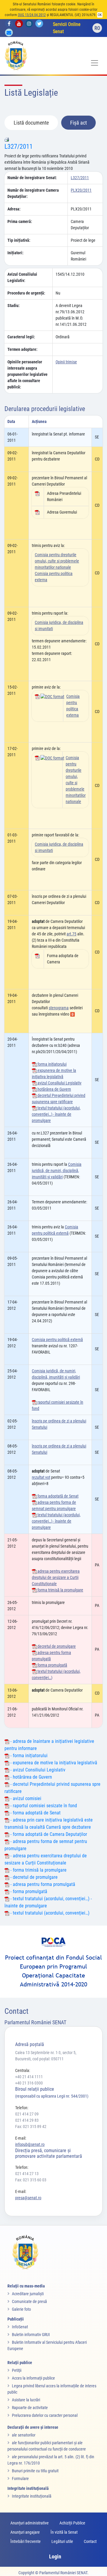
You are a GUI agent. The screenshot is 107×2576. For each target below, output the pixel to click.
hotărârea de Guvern (54, 1089)
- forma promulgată (28, 1891)
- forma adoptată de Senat (35, 1813)
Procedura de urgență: (26, 293)
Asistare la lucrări (26, 2400)
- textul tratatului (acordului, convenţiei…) (49, 1913)
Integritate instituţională (32, 2496)
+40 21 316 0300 (29, 2083)
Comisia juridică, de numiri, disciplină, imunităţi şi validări (57, 1171)
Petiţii (17, 2370)
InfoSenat (20, 2327)
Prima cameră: (20, 221)
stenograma (59, 1008)
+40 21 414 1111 (29, 2077)
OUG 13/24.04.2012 (32, 15)
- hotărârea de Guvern (31, 1777)
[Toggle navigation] (95, 63)
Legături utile (62, 2541)
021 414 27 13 (27, 2174)
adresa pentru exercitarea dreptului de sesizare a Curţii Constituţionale (56, 1577)
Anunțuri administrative (30, 2523)
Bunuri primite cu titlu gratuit (35, 2471)
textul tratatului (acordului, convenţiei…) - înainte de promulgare (56, 1114)
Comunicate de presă (29, 2301)
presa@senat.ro (28, 2198)
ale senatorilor (24, 2435)
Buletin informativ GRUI (31, 2335)
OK (100, 15)
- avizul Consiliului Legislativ (37, 1770)
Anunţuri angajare (25, 2532)
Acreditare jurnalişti (28, 2294)
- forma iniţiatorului (28, 1756)
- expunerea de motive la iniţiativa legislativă (53, 1763)
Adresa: (14, 209)
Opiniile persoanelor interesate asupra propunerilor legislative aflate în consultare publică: (27, 374)
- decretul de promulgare (33, 1877)
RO (97, 28)
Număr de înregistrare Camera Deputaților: (33, 193)
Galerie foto (21, 2309)
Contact (90, 2541)
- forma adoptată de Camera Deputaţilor (48, 1834)
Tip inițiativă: (19, 240)
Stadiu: (14, 306)
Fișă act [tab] (78, 123)
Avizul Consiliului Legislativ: (22, 277)
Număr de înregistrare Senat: (32, 178)
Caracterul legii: (21, 337)
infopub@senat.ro (30, 2144)
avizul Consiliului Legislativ (59, 1083)
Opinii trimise (66, 362)
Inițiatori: (15, 253)
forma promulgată (52, 1665)
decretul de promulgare (56, 1646)
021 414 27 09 (27, 2114)
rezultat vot (41, 1477)
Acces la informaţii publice (33, 2378)
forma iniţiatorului (52, 1064)
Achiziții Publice (72, 2523)
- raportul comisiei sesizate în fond (43, 1806)
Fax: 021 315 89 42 (31, 2126)
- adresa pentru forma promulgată (42, 1884)
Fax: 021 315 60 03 (31, 2180)
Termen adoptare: (22, 349)
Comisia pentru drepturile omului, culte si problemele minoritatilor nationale (57, 561)
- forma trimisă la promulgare (38, 1870)
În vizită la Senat (64, 2532)
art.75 (71, 934)
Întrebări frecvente (26, 2541)
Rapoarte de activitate (30, 2408)
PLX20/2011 (81, 190)
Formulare (20, 2479)
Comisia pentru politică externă (57, 1340)
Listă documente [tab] (31, 123)
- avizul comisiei (25, 1798)
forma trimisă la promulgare (60, 1590)
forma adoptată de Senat (58, 1496)
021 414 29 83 (27, 2120)
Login (55, 2556)
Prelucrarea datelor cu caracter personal (45, 2415)
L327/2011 (19, 147)
